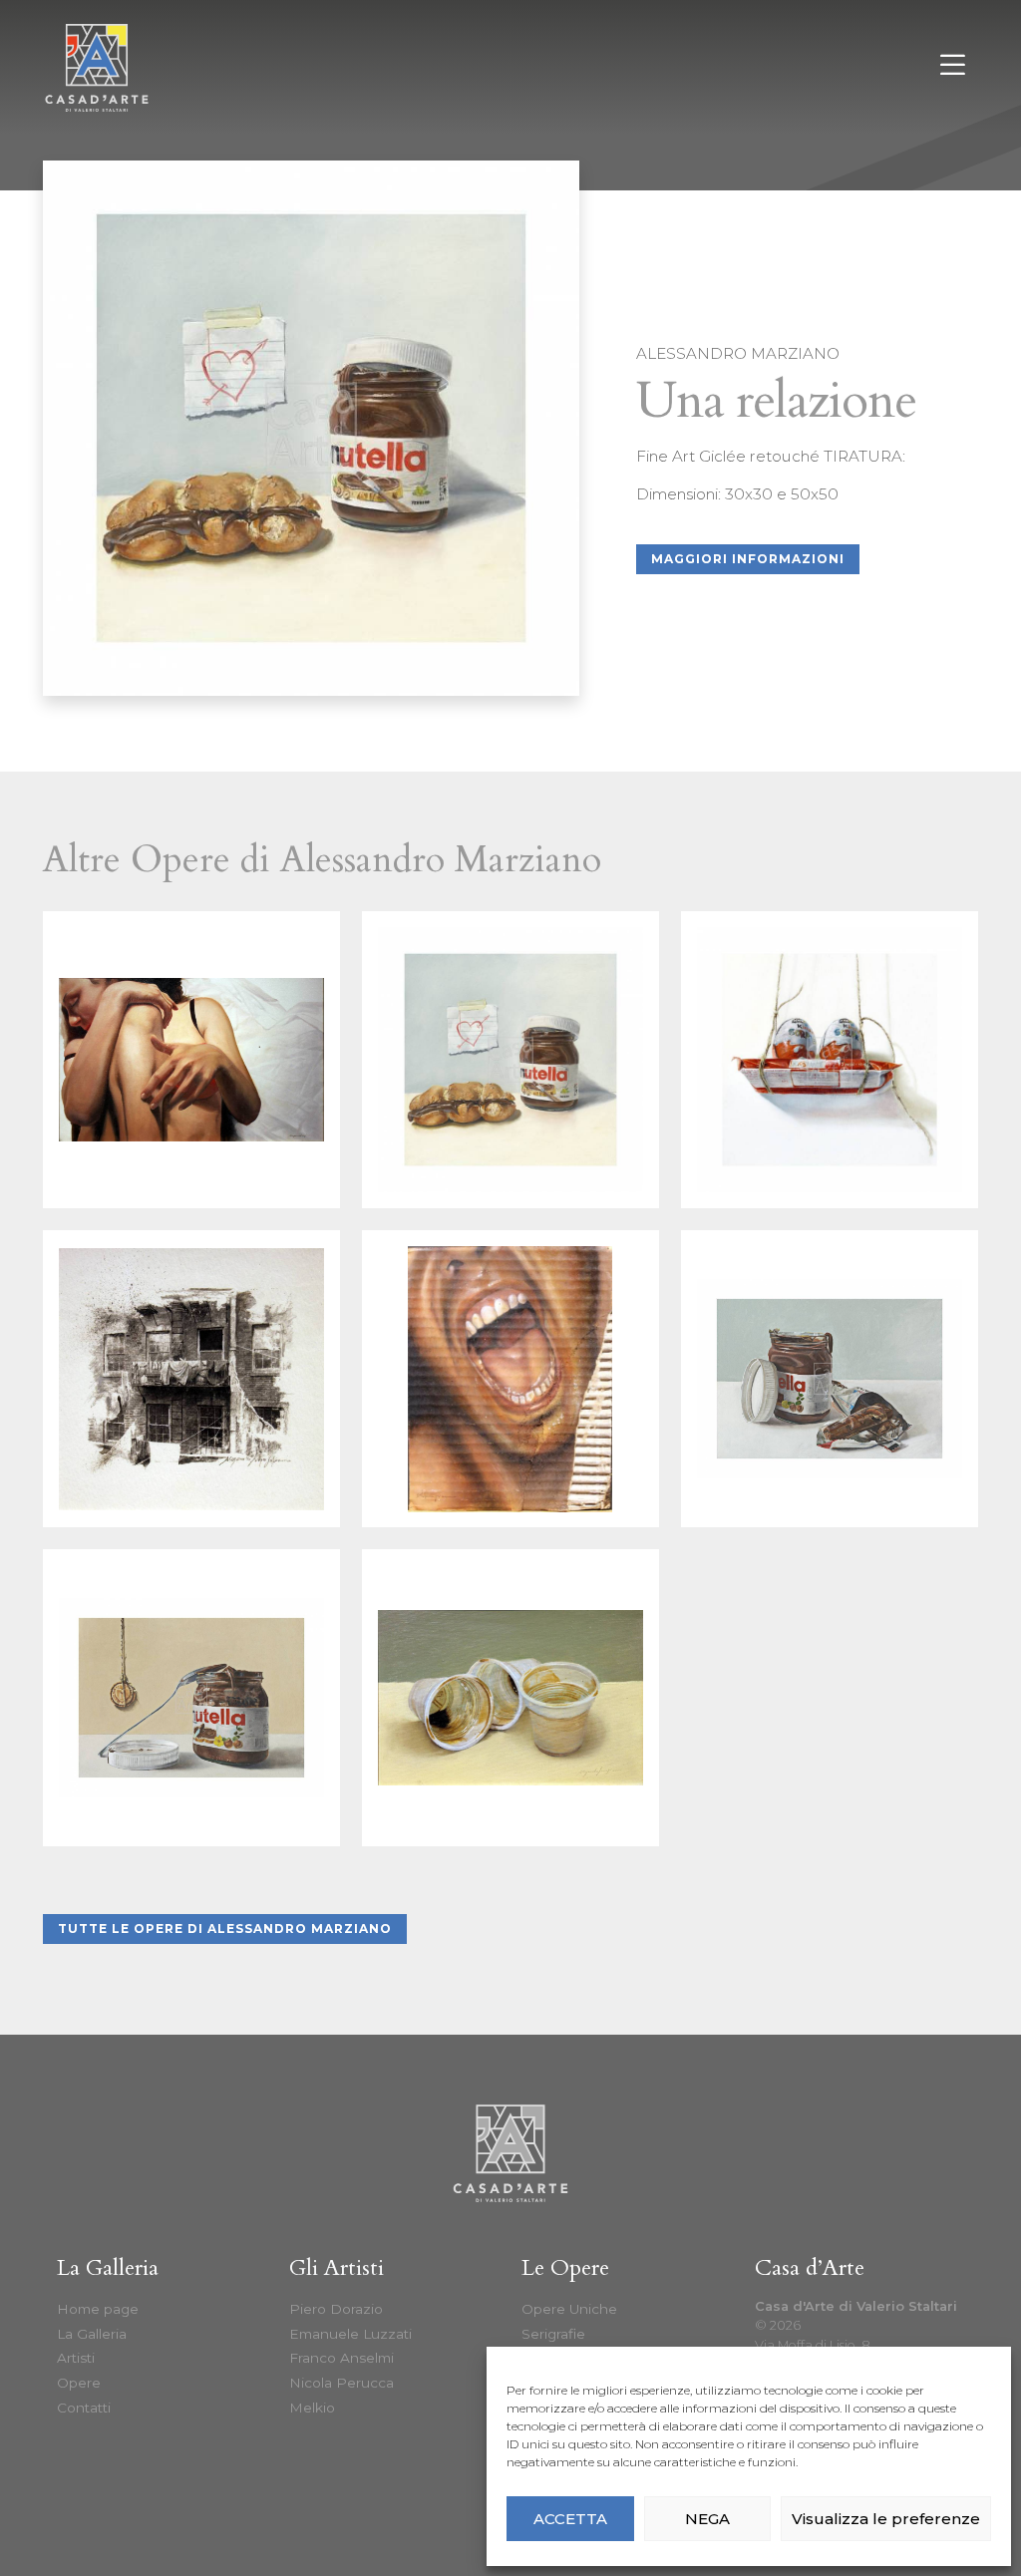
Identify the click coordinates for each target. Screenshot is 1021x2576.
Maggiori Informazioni (748, 559)
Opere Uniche (569, 2309)
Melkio (312, 2408)
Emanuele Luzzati (350, 2334)
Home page (98, 2309)
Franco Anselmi (341, 2358)
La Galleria (92, 2334)
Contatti (84, 2408)
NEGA (707, 2519)
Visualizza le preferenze (886, 2519)
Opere (79, 2383)
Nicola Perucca (341, 2383)
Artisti (76, 2358)
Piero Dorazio (336, 2309)
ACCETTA (570, 2519)
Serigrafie (553, 2334)
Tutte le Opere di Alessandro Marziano (225, 1929)
